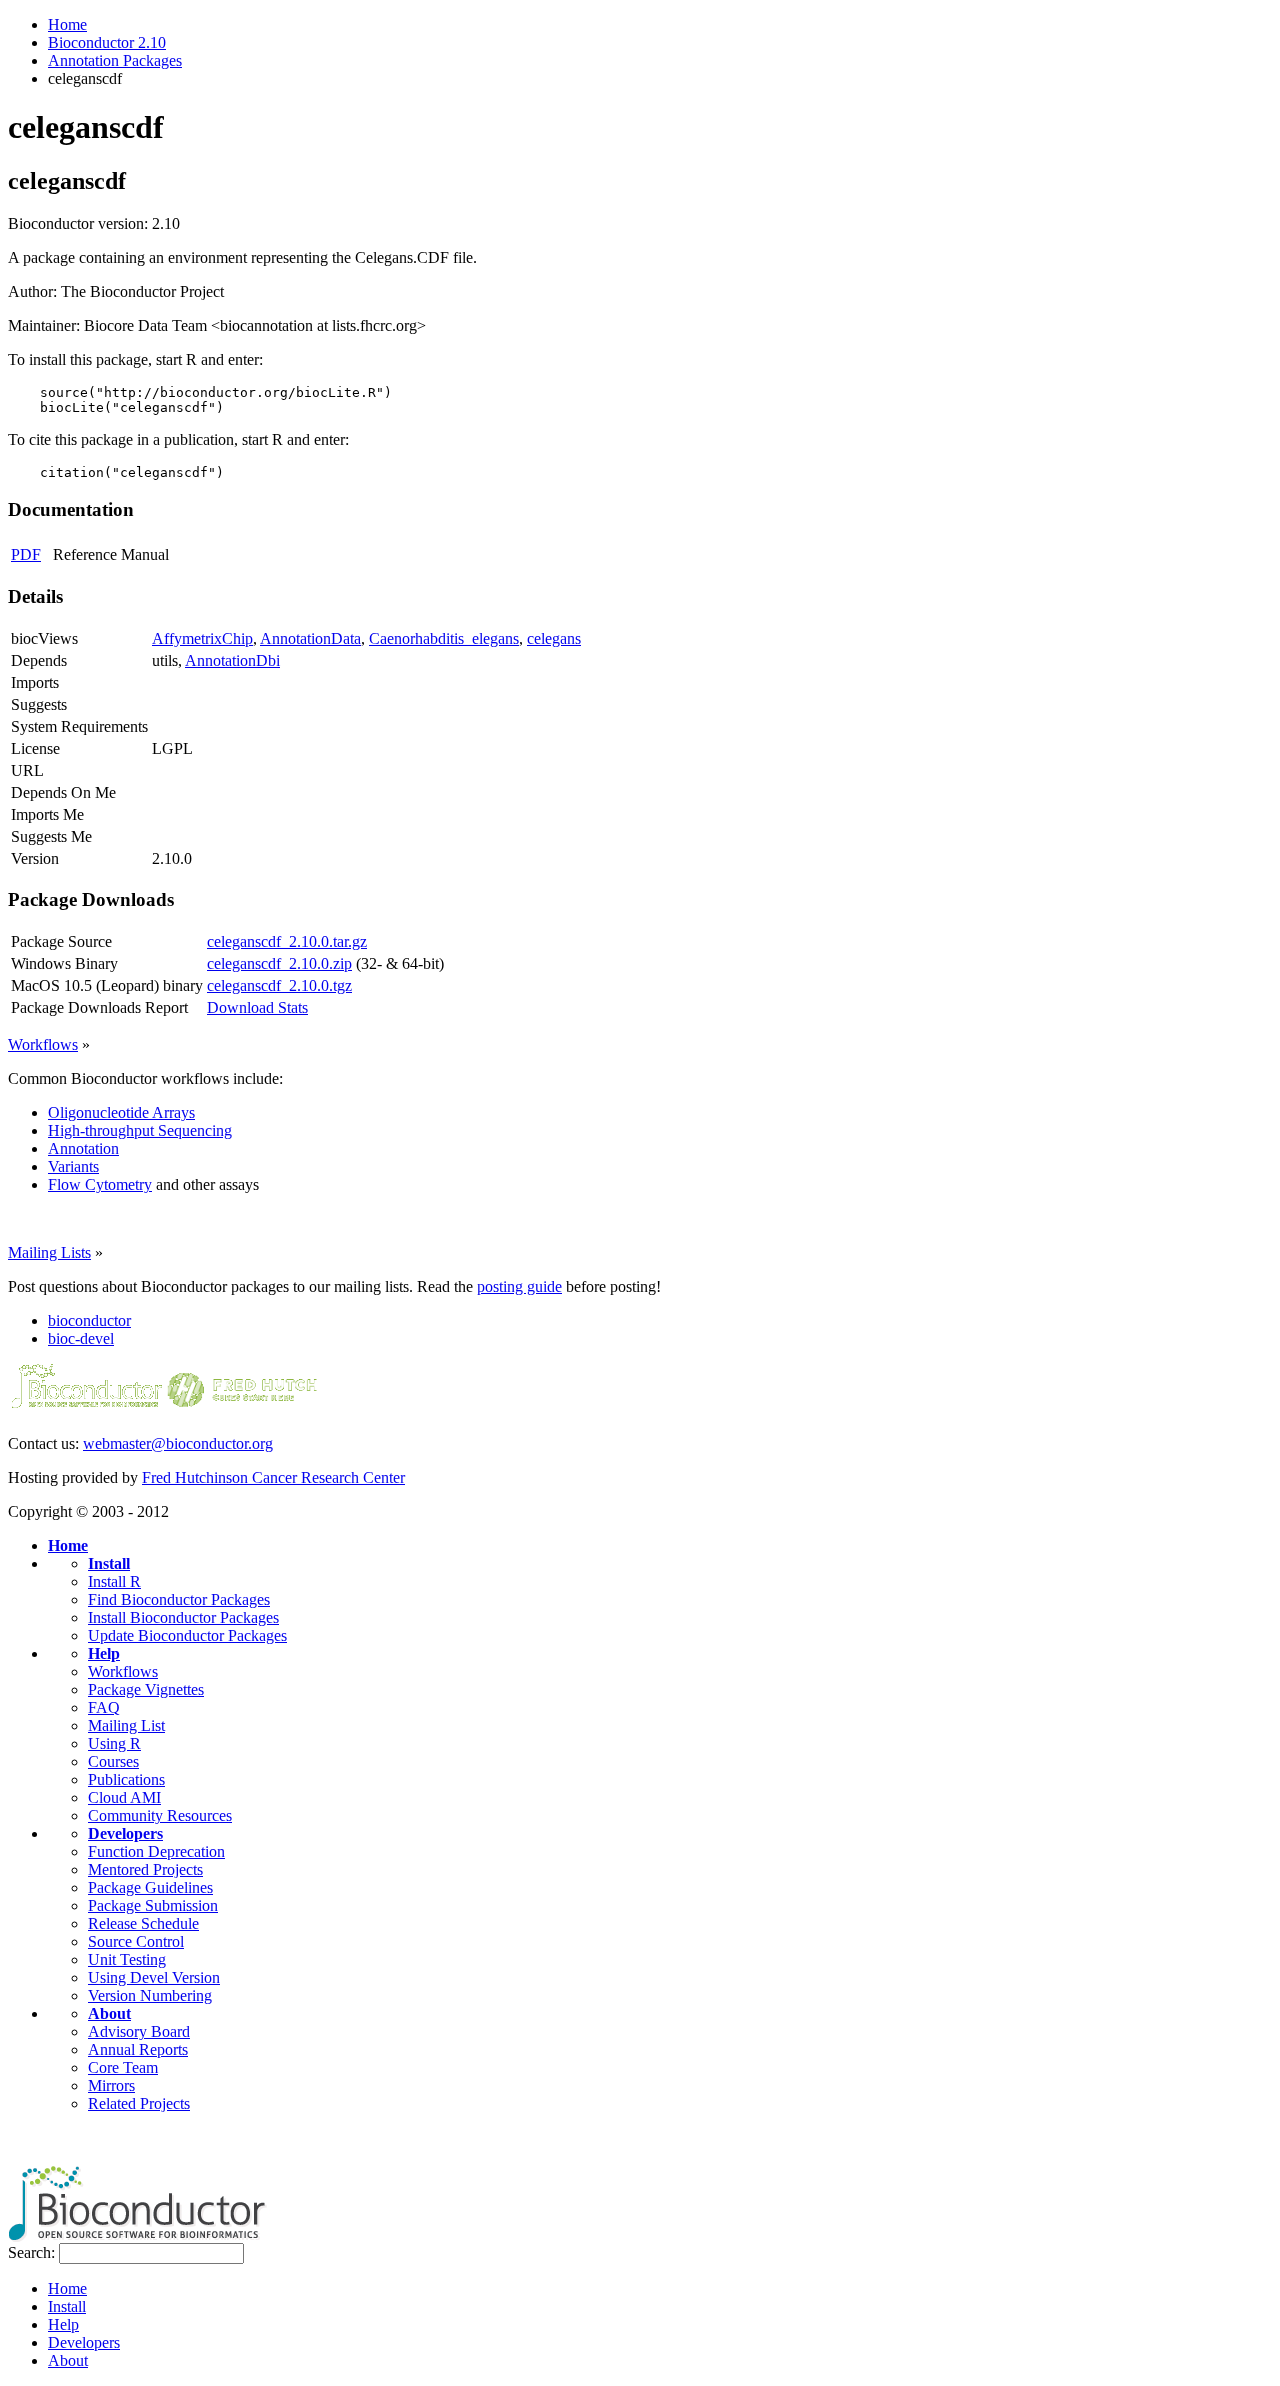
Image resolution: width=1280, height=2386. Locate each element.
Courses (113, 1761)
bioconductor (89, 1320)
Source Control (136, 1941)
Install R (114, 1581)
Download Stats (257, 1007)
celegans (554, 638)
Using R (114, 1743)
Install (109, 1563)
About (109, 2013)
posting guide (519, 1286)
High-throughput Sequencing (140, 1130)
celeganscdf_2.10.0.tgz (279, 985)
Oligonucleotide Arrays (121, 1112)
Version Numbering (150, 1995)
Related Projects (139, 2103)
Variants (73, 1166)
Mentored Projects (145, 1869)
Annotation (83, 1148)
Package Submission (153, 1905)
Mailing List (126, 1725)
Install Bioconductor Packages (183, 1617)
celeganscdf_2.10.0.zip (279, 963)
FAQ (104, 1707)
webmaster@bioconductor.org (178, 1443)
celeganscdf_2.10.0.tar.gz (287, 941)
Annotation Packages (115, 60)
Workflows (43, 1044)
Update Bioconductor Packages (187, 1635)
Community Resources (160, 1815)
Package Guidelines (150, 1887)
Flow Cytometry (100, 1184)
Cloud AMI (124, 1797)
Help (104, 1653)
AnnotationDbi (232, 660)
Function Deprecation (156, 1851)
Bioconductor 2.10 (107, 42)
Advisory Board (139, 2031)
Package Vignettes (146, 1689)
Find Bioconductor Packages (179, 1599)
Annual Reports (138, 2049)
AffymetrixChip (202, 638)
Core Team (123, 2067)
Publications (126, 1779)
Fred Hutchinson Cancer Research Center (273, 1477)
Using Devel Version (154, 1977)
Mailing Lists (49, 1252)
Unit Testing (127, 1959)
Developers (125, 1833)
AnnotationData (310, 638)
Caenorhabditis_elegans (444, 638)
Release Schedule (143, 1923)
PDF (26, 554)
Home (67, 24)
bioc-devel (81, 1338)
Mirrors (111, 2085)
